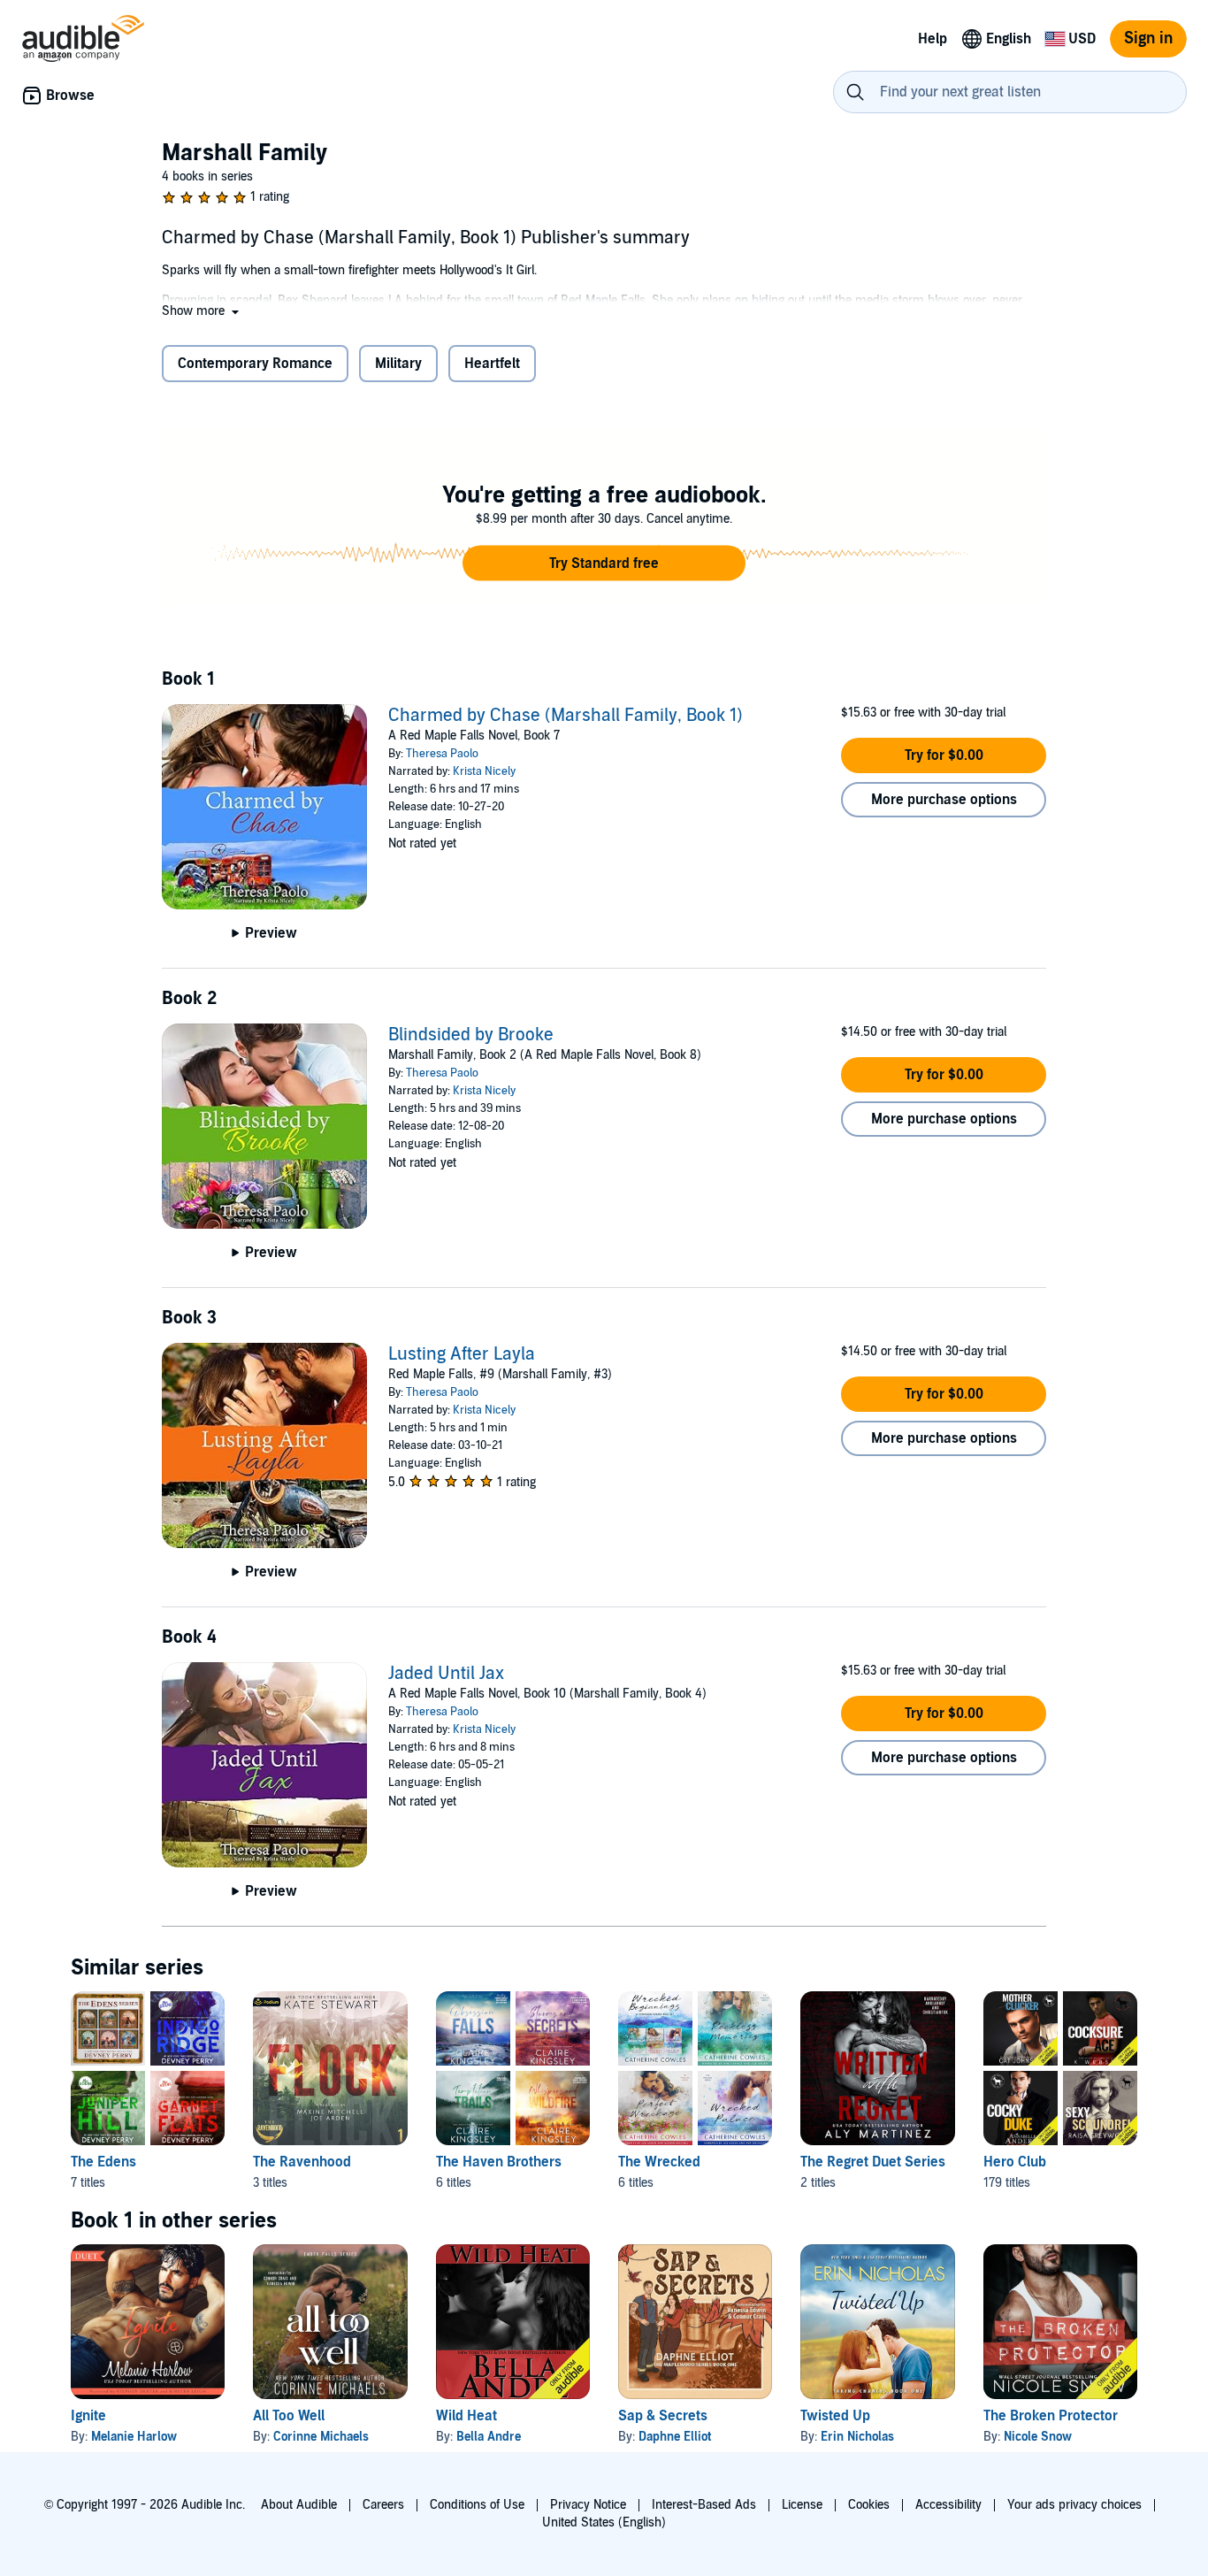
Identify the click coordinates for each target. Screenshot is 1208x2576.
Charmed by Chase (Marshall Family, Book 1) (566, 716)
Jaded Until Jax (446, 1674)
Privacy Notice (588, 2505)
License (802, 2505)
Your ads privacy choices (1074, 2505)
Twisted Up (835, 2416)
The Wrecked (659, 2162)
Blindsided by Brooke (471, 1035)
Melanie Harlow (134, 2437)
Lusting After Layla (462, 1354)
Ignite (88, 2416)
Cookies (869, 2505)
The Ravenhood (302, 2162)
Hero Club (1015, 2162)
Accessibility (948, 2505)
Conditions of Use (477, 2505)
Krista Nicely (484, 771)
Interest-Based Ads (704, 2505)
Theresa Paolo (442, 754)
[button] (202, 311)
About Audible (299, 2505)
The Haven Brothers (499, 2162)
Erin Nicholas (857, 2437)
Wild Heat (466, 2416)
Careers (383, 2505)
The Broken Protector (1051, 2416)
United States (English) (604, 2522)
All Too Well (289, 2416)
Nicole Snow (1038, 2437)
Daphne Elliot (675, 2437)
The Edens (103, 2162)
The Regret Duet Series (873, 2162)
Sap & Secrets (663, 2416)
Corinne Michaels (321, 2437)
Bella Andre (489, 2437)
